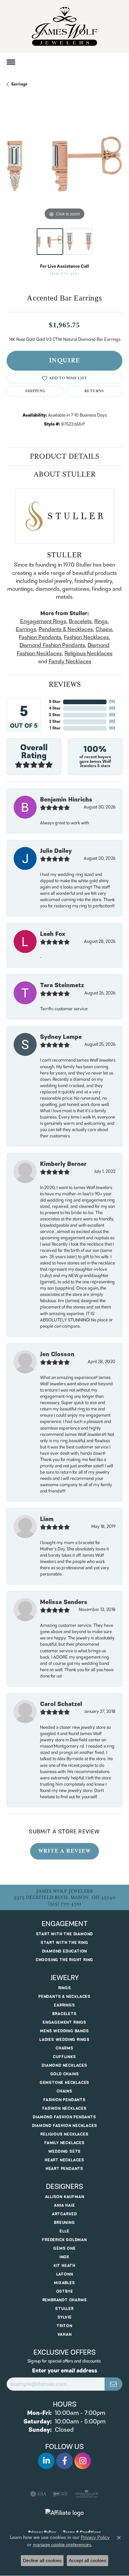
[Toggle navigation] (11, 62)
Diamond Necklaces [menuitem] (64, 2066)
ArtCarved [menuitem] (64, 2214)
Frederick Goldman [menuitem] (64, 2240)
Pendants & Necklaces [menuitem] (64, 1997)
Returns (94, 391)
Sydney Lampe (61, 1037)
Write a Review (64, 1851)
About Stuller (65, 474)
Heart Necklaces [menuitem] (64, 2160)
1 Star (55, 728)
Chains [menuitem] (64, 2091)
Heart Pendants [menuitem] (64, 2169)
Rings (101, 621)
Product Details (64, 456)
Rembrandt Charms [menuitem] (65, 2300)
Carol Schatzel (61, 1704)
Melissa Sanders (64, 1602)
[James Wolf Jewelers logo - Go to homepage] (64, 26)
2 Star (55, 722)
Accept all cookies (87, 2560)
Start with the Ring (64, 1943)
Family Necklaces (70, 662)
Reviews (65, 684)
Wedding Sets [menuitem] (65, 2152)
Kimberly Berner (63, 1164)
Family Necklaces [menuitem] (64, 2143)
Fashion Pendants (40, 637)
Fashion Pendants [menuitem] (64, 2100)
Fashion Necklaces (86, 637)
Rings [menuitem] (65, 1988)
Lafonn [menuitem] (65, 2274)
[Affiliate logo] (64, 2513)
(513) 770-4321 (65, 274)
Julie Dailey (56, 851)
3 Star (55, 715)
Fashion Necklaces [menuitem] (64, 2109)
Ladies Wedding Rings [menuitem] (64, 2040)
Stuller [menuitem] (64, 2309)
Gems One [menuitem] (64, 2249)
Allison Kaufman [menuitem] (65, 2197)
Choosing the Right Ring (64, 1960)
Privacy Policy (95, 2537)
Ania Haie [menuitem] (64, 2206)
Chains (104, 629)
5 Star (55, 702)
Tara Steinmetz (62, 986)
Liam (47, 1519)
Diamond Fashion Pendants (52, 645)
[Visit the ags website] (87, 2494)
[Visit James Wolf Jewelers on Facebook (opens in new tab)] (64, 2461)
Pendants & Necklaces (66, 629)
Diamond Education (65, 1951)
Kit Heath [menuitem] (64, 2266)
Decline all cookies (42, 2560)
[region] (64, 164)
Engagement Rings (43, 621)
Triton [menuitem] (64, 2326)
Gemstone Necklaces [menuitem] (64, 2083)
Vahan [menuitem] (65, 2335)
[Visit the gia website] (38, 2494)
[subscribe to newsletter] (113, 2384)
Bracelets (80, 621)
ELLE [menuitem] (64, 2231)
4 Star (55, 708)
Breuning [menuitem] (64, 2223)
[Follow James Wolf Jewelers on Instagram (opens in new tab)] (83, 2461)
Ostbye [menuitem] (65, 2292)
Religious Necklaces (88, 654)
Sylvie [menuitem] (65, 2317)
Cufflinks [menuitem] (64, 2057)
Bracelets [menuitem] (64, 2014)
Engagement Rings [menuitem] (64, 2023)
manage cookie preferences (62, 2545)
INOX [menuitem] (64, 2257)
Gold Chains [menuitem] (65, 2074)
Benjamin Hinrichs (66, 800)
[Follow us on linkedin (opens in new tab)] (46, 2461)
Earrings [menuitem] (64, 2005)
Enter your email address (65, 2371)
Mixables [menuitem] (64, 2283)
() (112, 702)
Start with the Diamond (65, 1934)
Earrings (19, 84)
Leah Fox (53, 934)
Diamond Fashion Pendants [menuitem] (64, 2117)
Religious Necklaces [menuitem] (64, 2134)
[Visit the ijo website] (60, 2494)
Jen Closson (57, 1355)
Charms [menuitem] (64, 2048)
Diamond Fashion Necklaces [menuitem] (65, 2126)
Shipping (35, 391)
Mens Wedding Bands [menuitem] (64, 2031)
